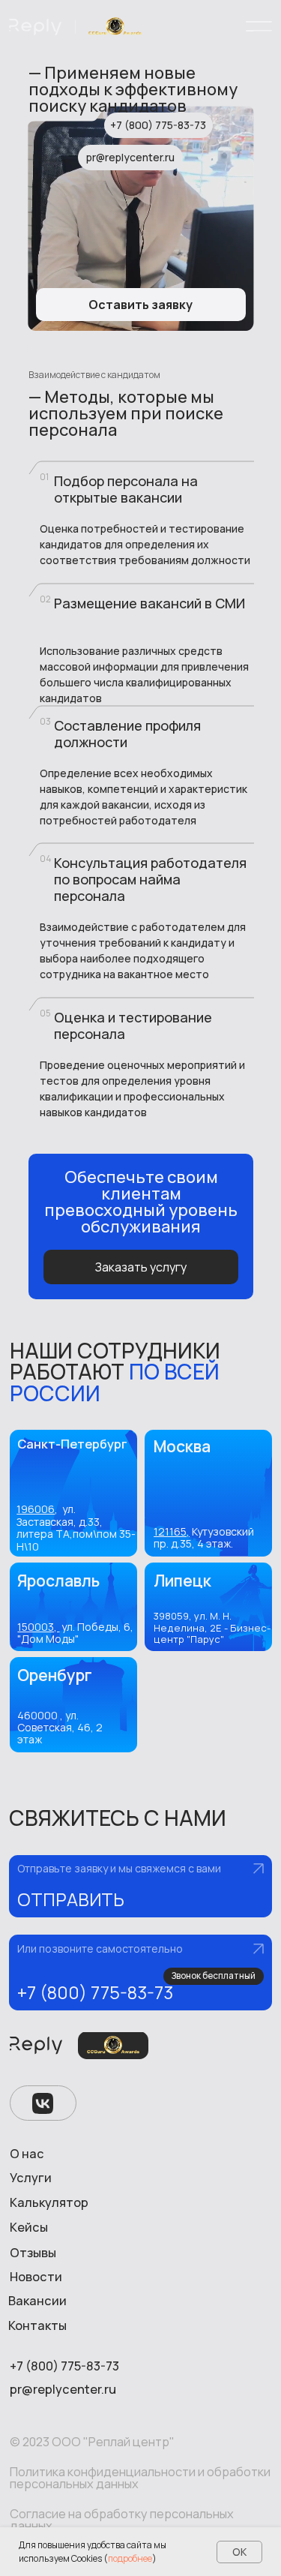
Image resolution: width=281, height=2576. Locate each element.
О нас (27, 2154)
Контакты (37, 2325)
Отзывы (33, 2253)
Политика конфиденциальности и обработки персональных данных (140, 2478)
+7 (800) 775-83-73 (95, 1992)
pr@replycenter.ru (63, 2389)
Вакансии (37, 2301)
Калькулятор (49, 2202)
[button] (141, 1886)
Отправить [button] (71, 1899)
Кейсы (29, 2227)
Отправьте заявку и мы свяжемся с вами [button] (119, 1868)
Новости (36, 2277)
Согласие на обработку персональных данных (122, 2520)
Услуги (31, 2178)
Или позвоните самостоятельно (100, 1949)
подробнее (130, 2558)
